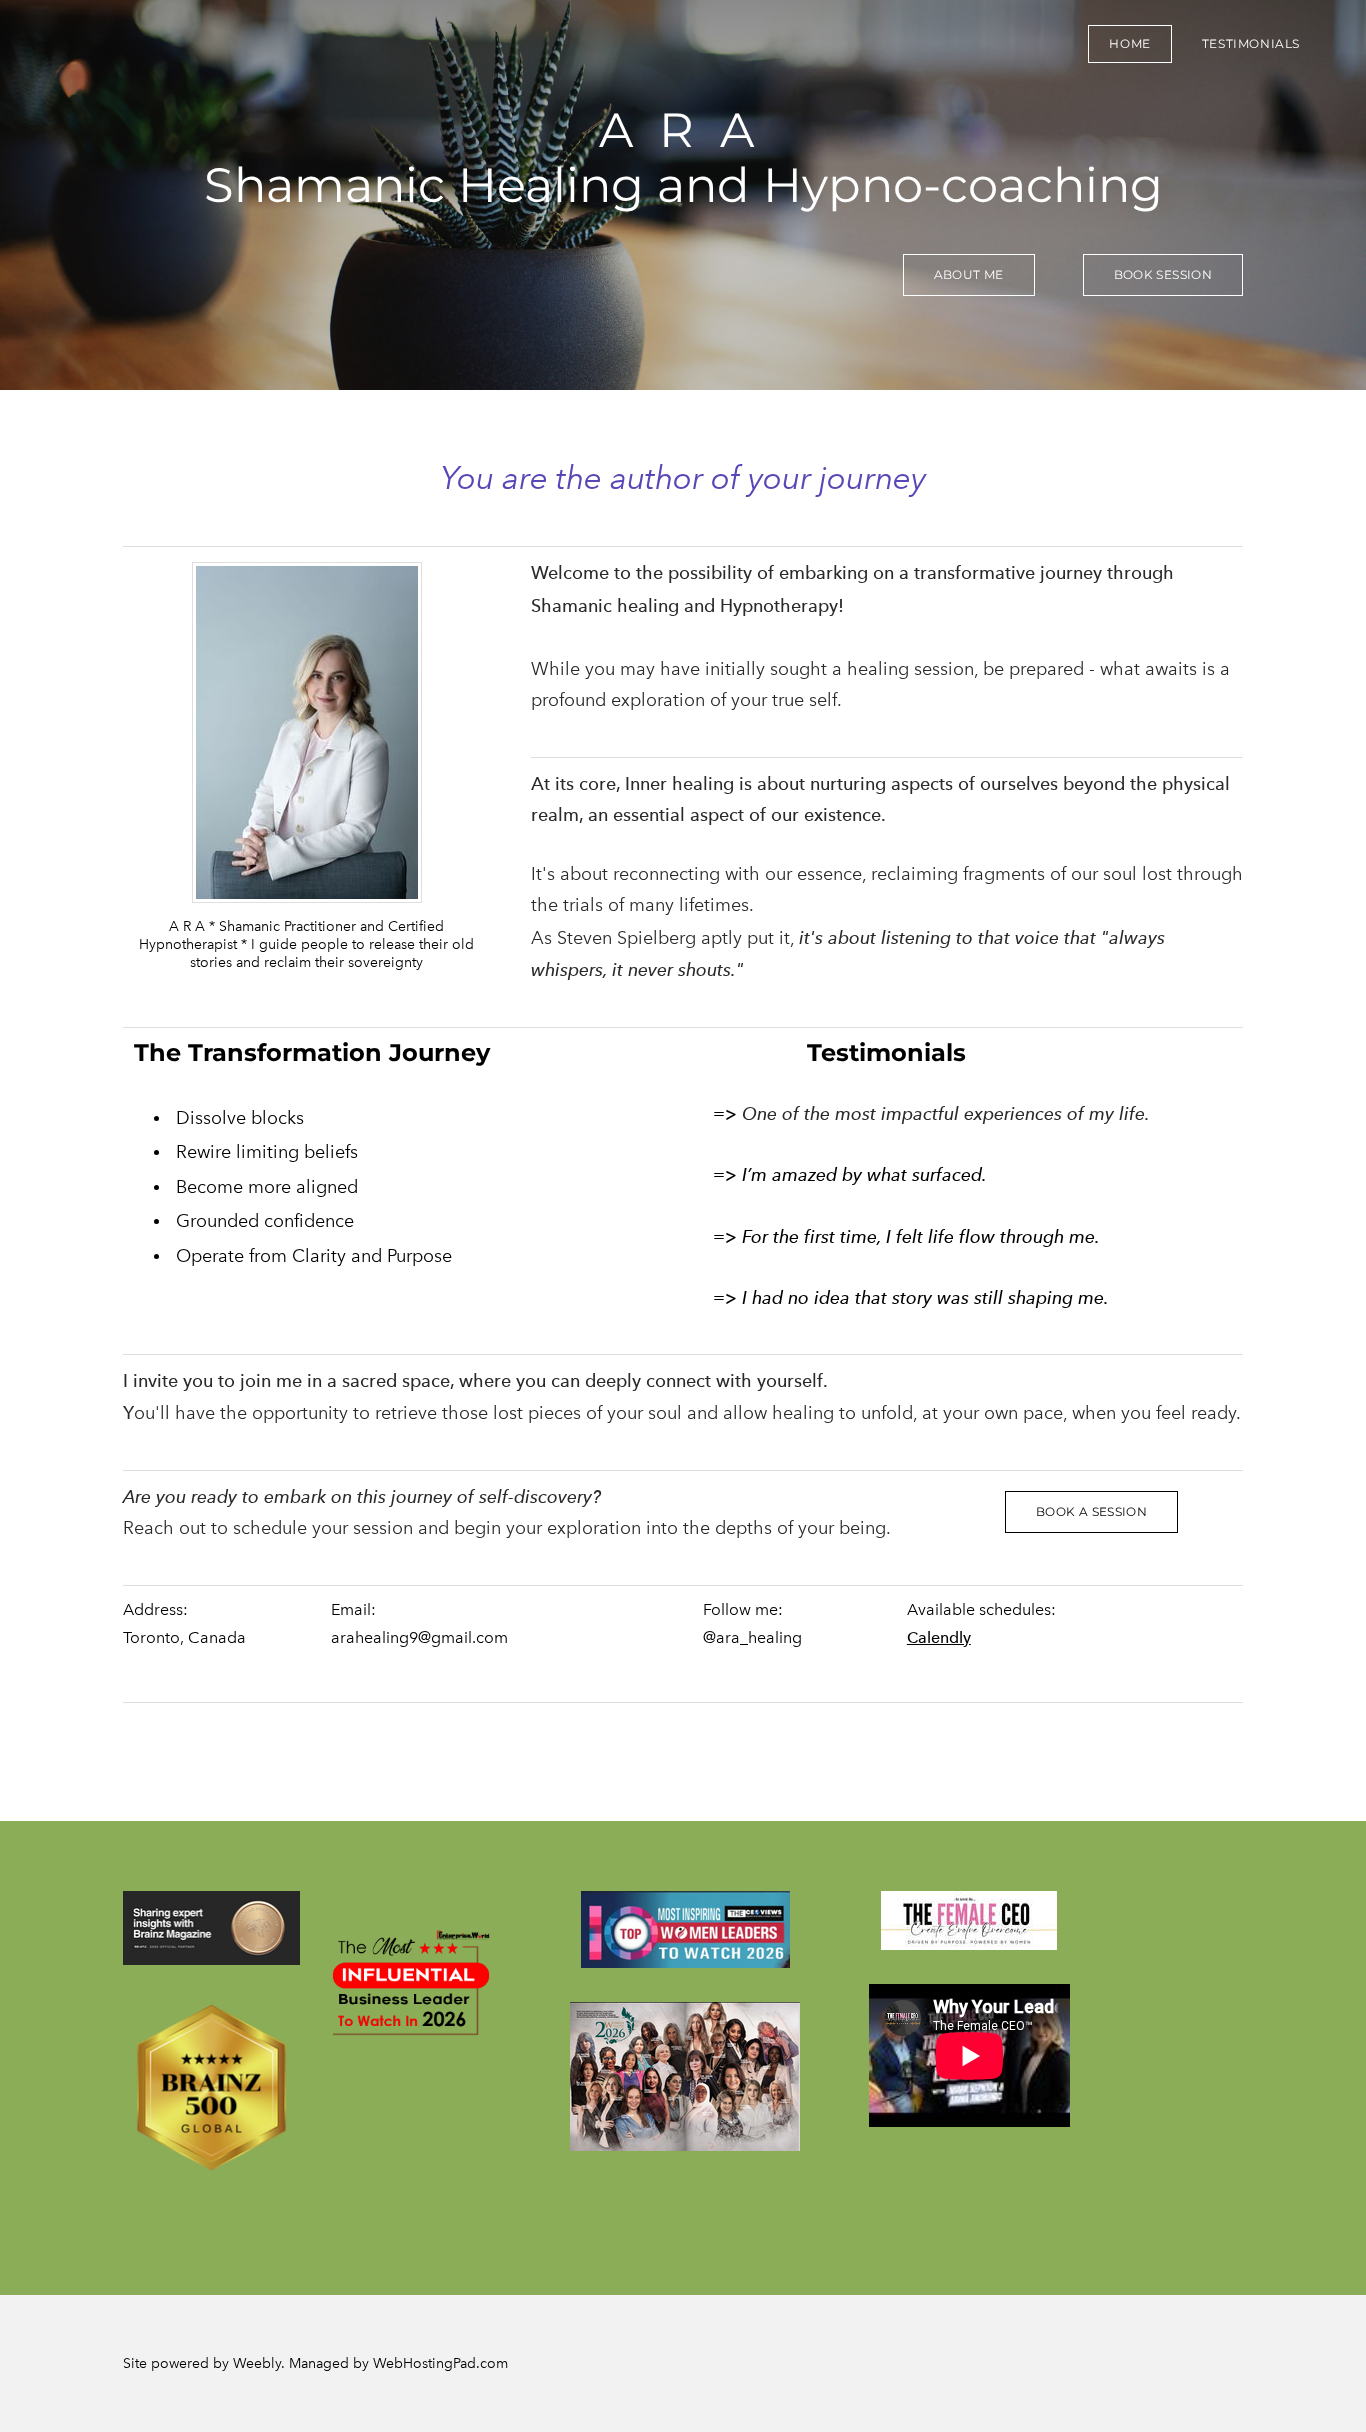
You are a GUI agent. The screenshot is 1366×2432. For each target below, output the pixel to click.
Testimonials (1251, 43)
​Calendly (939, 1637)
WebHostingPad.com (440, 2363)
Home (1129, 43)
